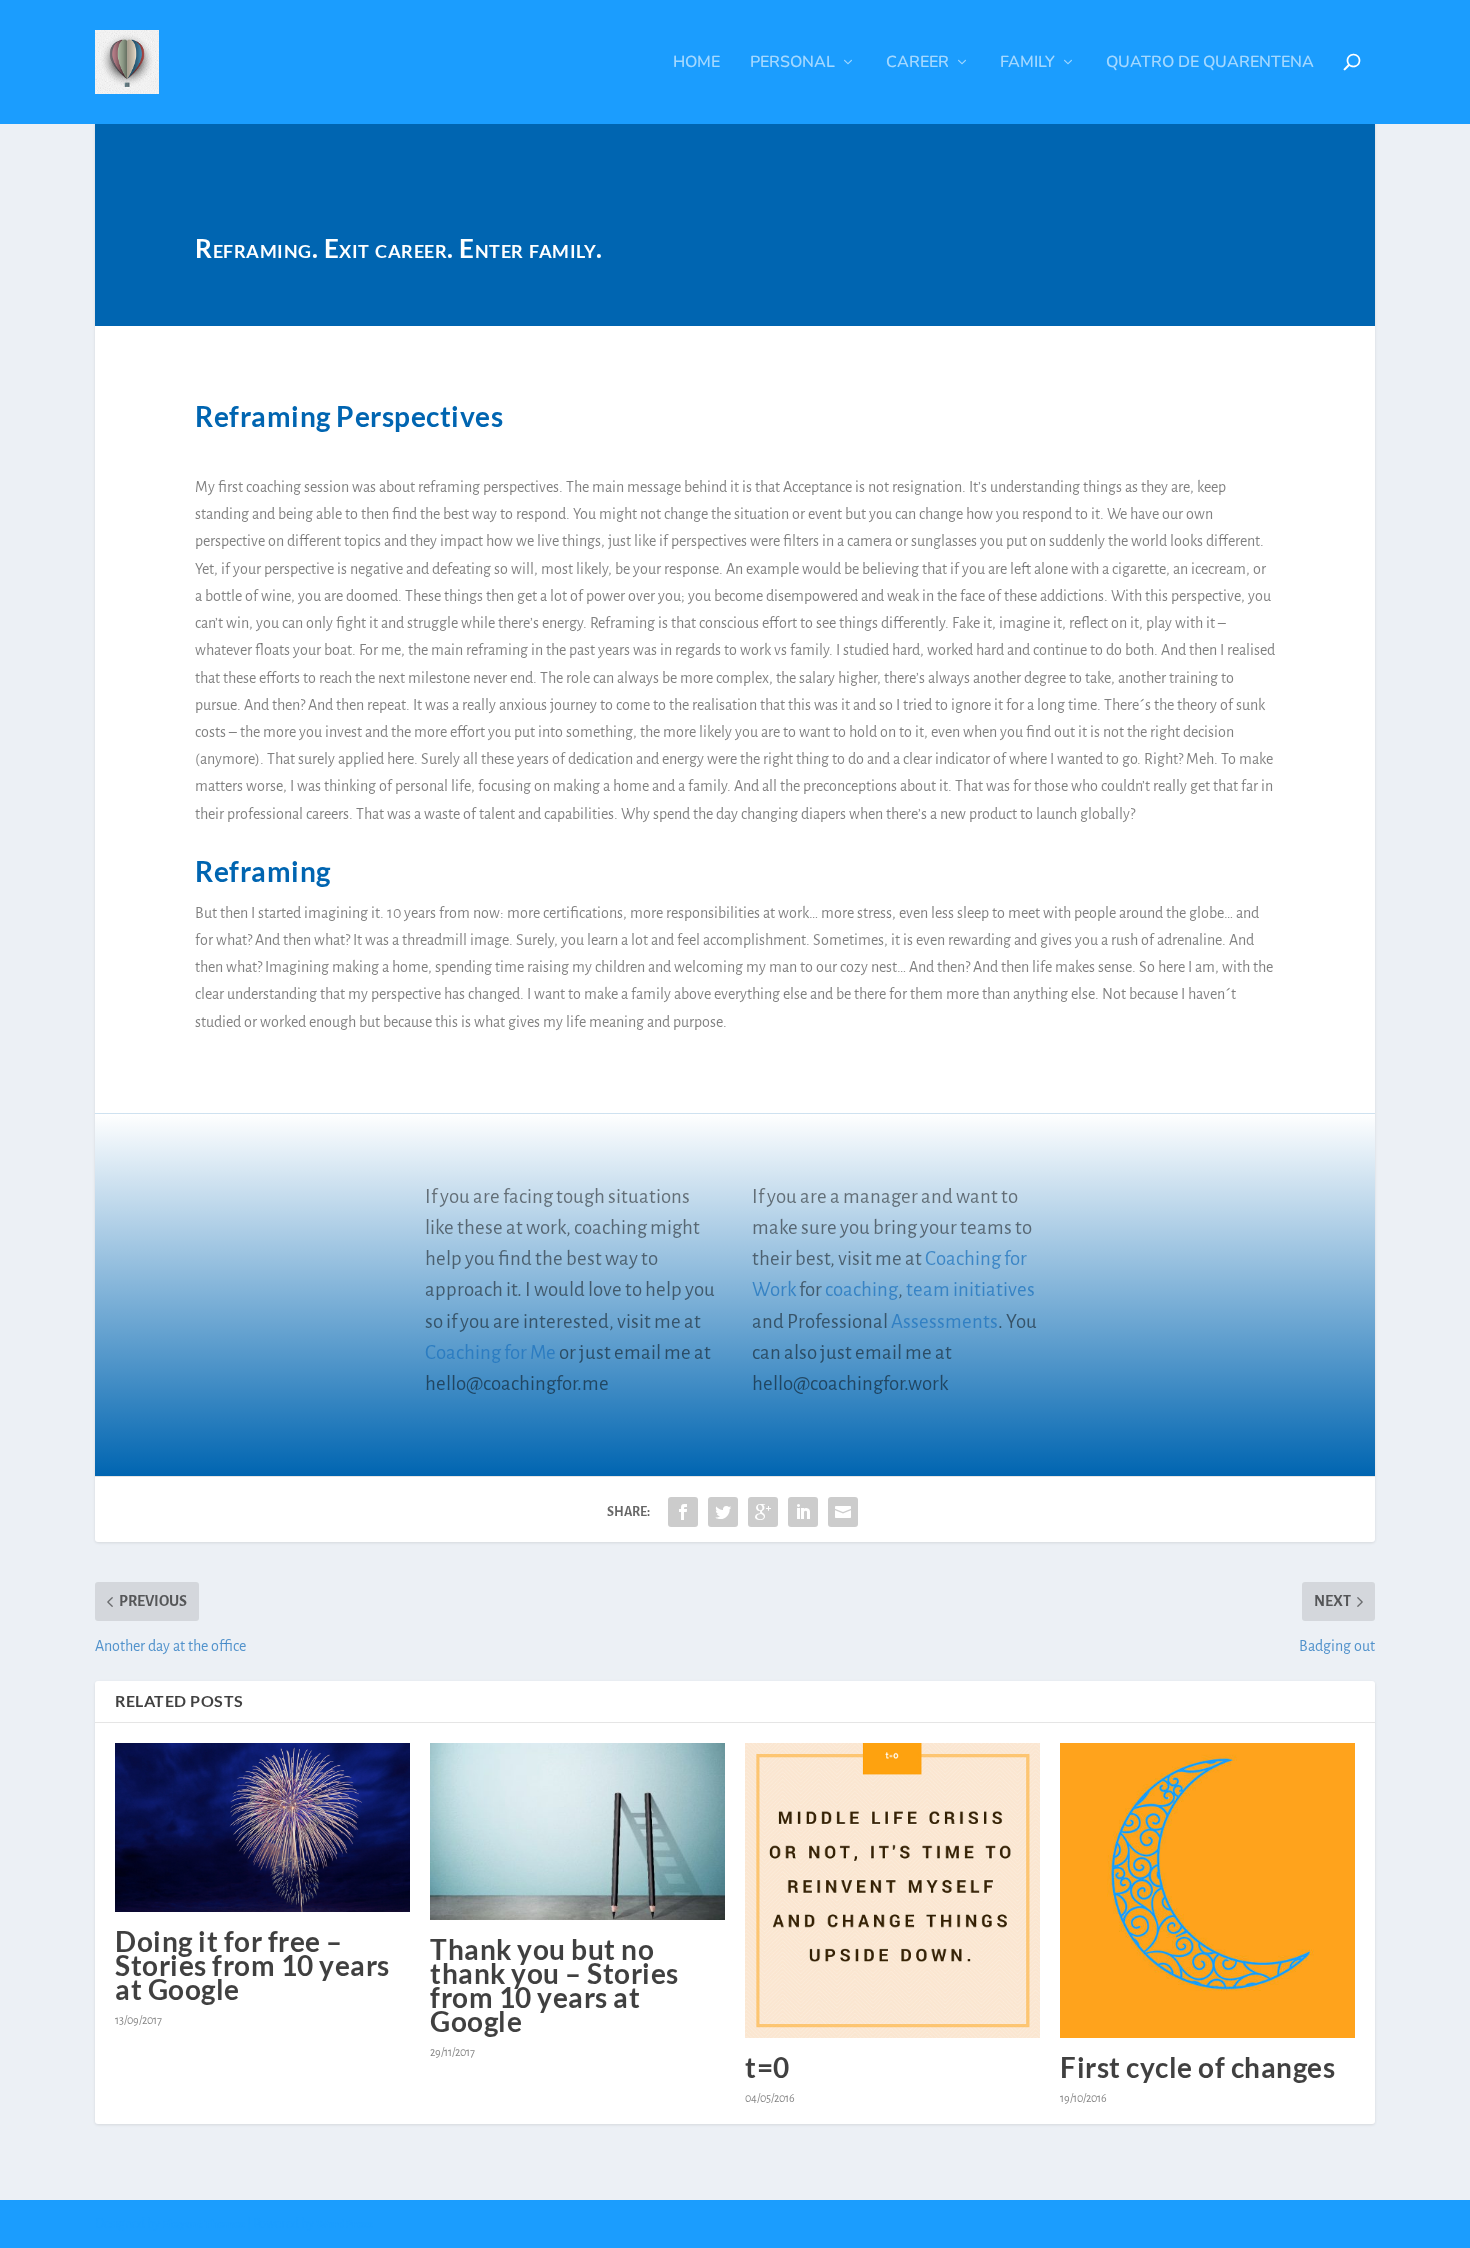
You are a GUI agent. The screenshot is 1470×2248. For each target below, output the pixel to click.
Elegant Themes (203, 2224)
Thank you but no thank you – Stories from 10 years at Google (554, 1985)
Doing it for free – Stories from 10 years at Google (252, 1965)
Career (917, 63)
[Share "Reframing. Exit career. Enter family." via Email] (843, 1512)
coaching (861, 1289)
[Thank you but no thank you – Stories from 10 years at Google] (577, 1831)
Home (696, 63)
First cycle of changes (1197, 2067)
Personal (792, 63)
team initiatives (970, 1289)
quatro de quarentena (1210, 63)
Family (1027, 63)
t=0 (767, 2067)
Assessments (944, 1321)
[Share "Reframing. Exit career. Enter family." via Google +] (763, 1512)
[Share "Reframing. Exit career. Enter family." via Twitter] (723, 1512)
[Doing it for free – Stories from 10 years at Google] (262, 1827)
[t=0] (892, 1890)
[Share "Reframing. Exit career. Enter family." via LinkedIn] (803, 1512)
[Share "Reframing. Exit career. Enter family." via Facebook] (683, 1512)
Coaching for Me (490, 1352)
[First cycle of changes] (1207, 1890)
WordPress (344, 2224)
